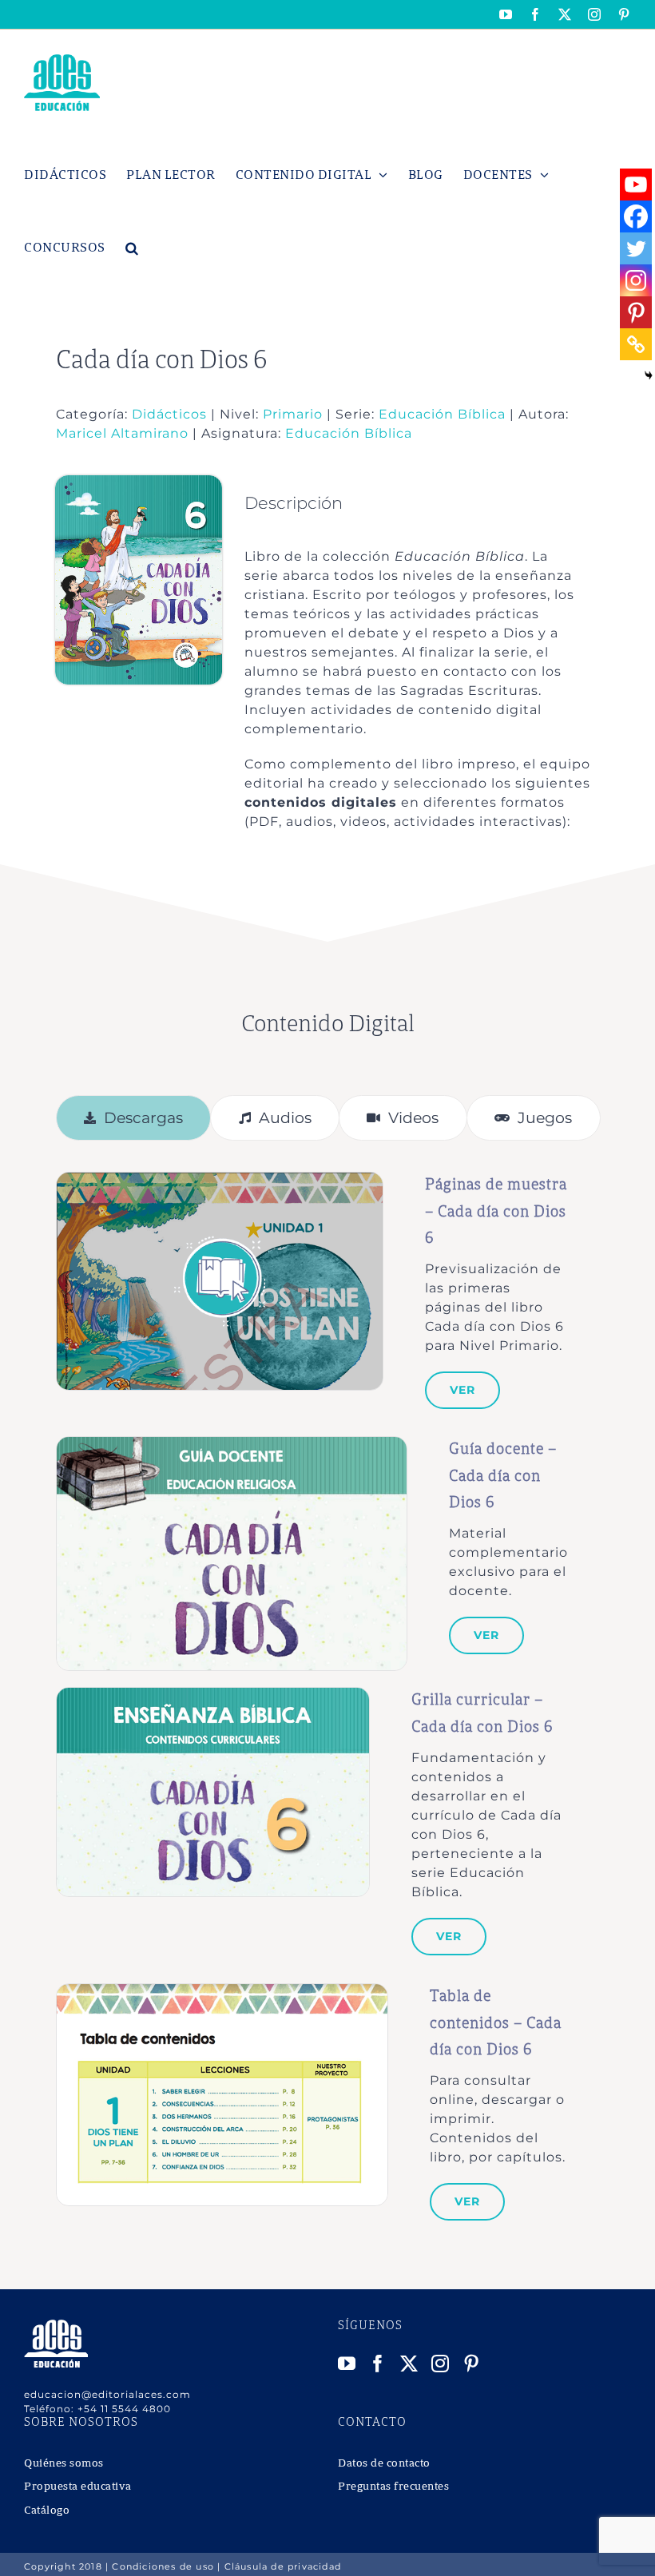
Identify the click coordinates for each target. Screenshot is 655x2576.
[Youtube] (636, 185)
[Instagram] (636, 280)
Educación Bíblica (442, 414)
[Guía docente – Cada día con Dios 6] (232, 1445)
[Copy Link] (636, 344)
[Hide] (649, 375)
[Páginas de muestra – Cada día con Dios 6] (220, 1181)
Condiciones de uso (163, 2566)
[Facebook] (636, 216)
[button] (132, 248)
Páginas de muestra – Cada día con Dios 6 (496, 1212)
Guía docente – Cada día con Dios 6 (503, 1476)
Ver (462, 1390)
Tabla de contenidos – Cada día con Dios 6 (496, 2023)
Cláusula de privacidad (283, 2566)
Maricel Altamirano (122, 433)
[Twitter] (636, 248)
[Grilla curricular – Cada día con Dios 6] (213, 1696)
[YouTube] (347, 2364)
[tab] (134, 1118)
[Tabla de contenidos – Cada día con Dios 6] (222, 1993)
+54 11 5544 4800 (124, 2409)
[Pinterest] (636, 312)
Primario (293, 414)
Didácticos (169, 414)
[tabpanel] (328, 1702)
